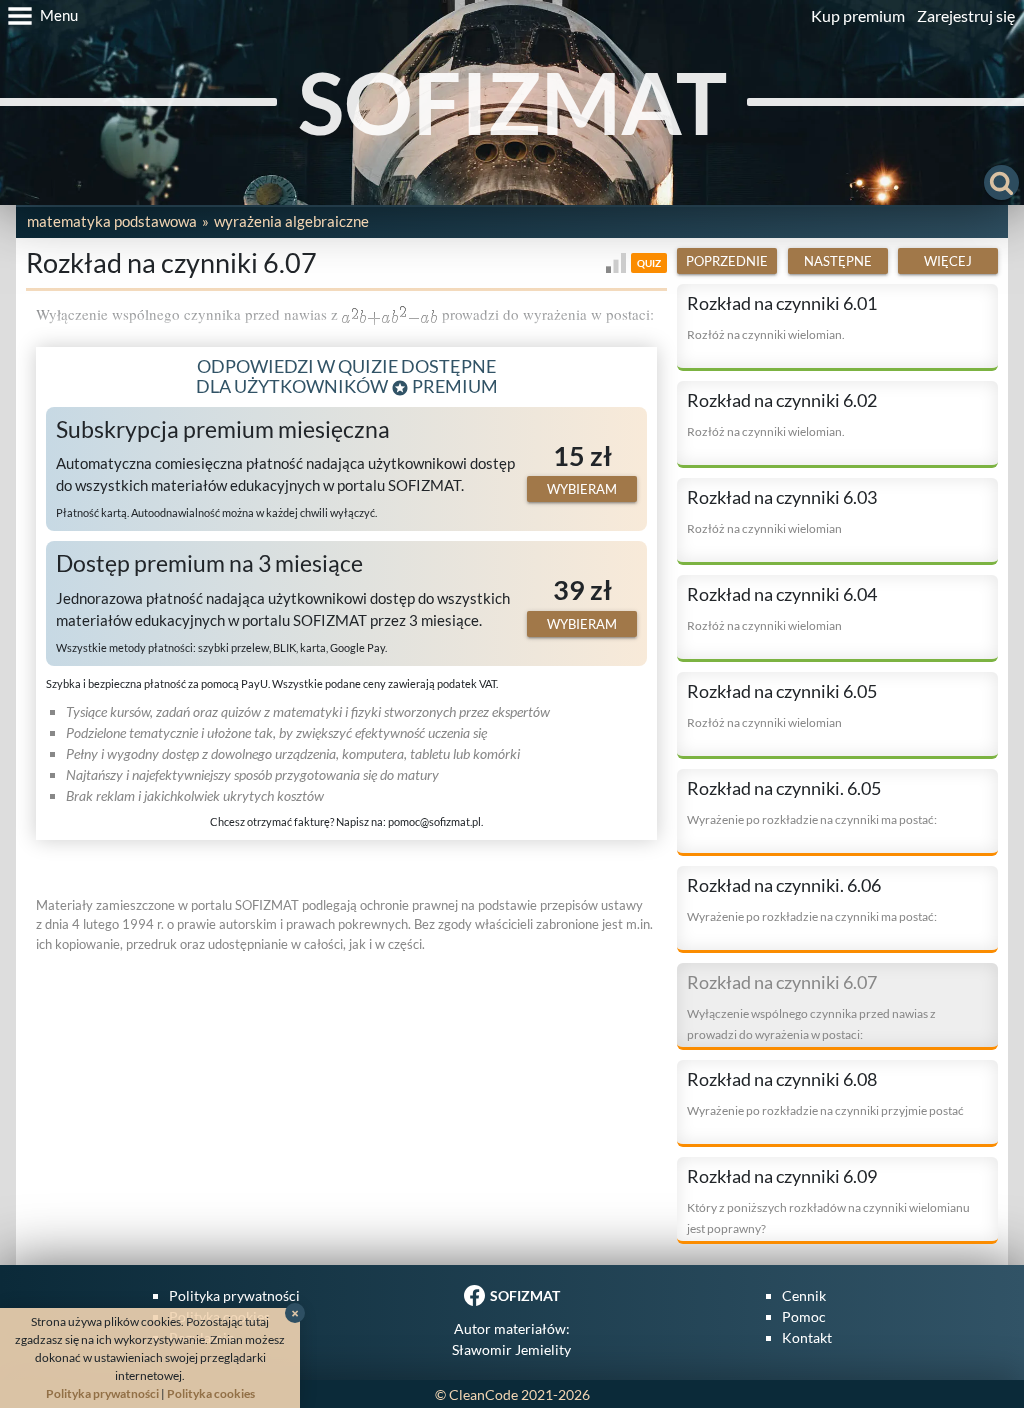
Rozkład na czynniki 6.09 (782, 1176)
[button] (39, 16)
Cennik (804, 1295)
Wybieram (582, 489)
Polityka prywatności (234, 1295)
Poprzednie (727, 261)
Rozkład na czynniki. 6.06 (784, 885)
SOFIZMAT (512, 101)
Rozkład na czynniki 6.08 (782, 1079)
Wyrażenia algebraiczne (291, 221)
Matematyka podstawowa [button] (112, 221)
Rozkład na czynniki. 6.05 (784, 788)
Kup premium (858, 15)
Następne (838, 261)
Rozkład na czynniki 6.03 (782, 497)
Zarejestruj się (966, 15)
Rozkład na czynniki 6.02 (782, 400)
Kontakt (807, 1337)
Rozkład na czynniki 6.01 (782, 303)
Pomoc (804, 1316)
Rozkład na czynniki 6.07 (782, 982)
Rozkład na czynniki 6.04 (782, 594)
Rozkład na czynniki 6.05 (782, 691)
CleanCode (483, 1394)
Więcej (948, 261)
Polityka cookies (211, 1393)
